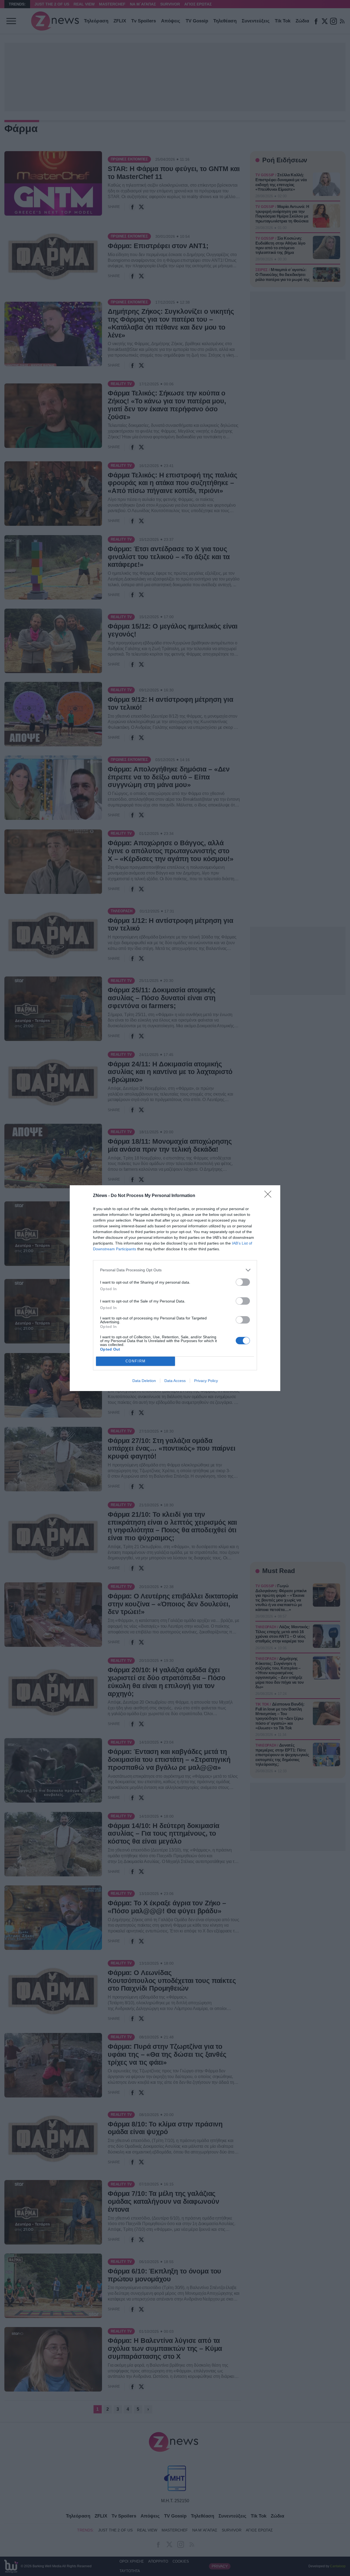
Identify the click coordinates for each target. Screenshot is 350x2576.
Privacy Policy (206, 1381)
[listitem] (175, 1270)
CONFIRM (136, 1361)
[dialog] (175, 1288)
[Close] (270, 1196)
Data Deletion (144, 1381)
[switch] (243, 1282)
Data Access (175, 1381)
